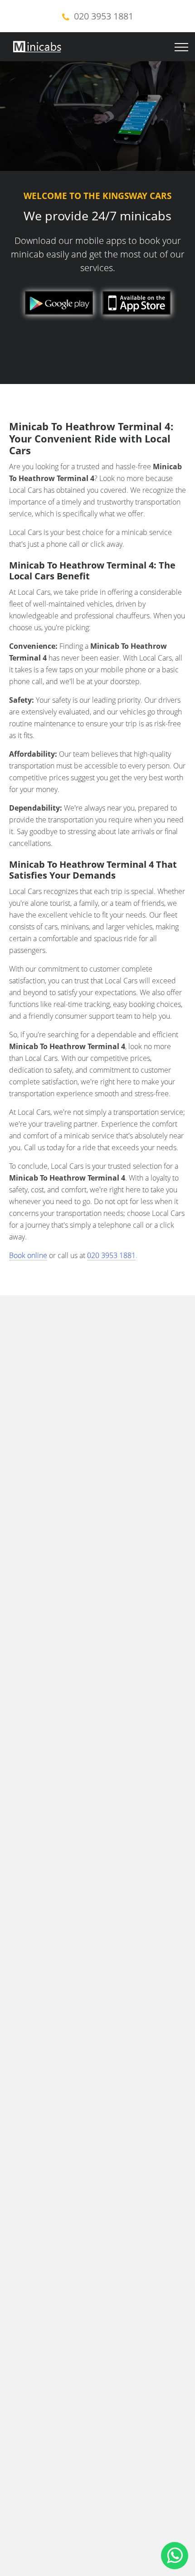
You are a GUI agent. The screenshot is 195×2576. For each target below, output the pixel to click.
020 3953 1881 (104, 16)
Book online (28, 1255)
